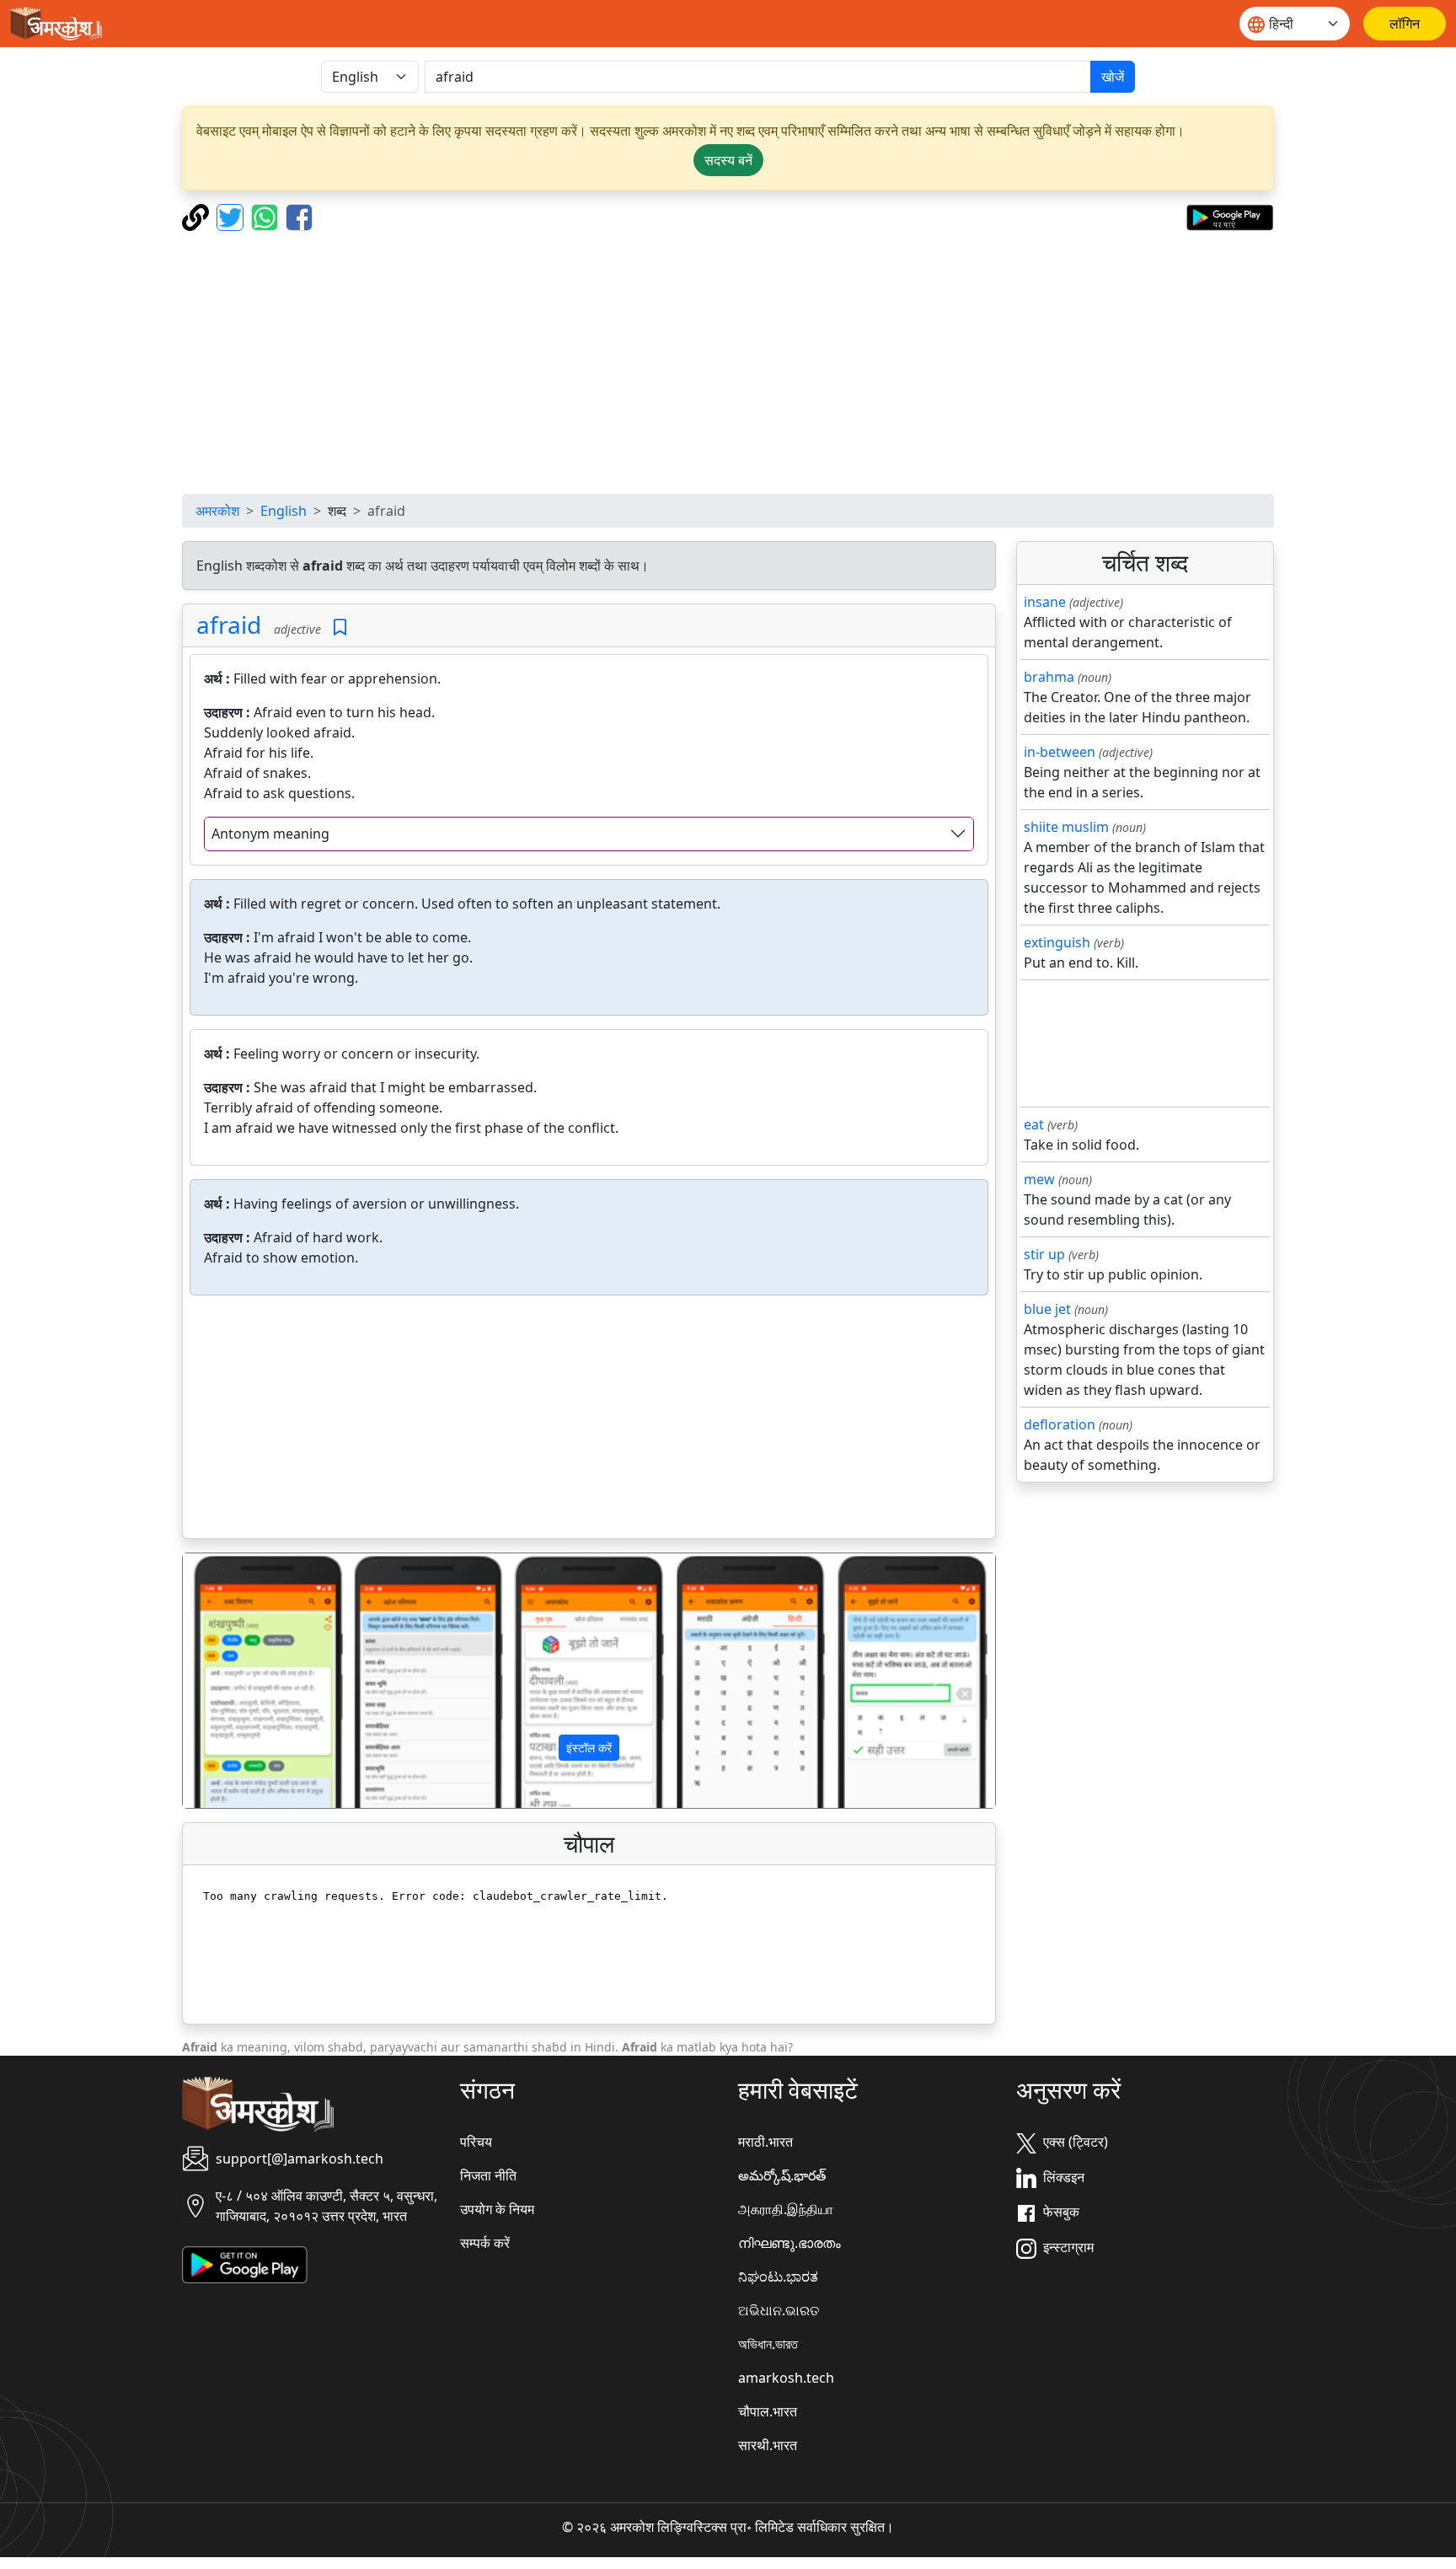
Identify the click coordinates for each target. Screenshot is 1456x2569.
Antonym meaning (270, 834)
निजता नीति (488, 2175)
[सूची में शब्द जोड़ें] (340, 628)
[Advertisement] (728, 362)
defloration (1060, 1424)
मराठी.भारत (765, 2142)
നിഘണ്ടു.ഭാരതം (790, 2243)
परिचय (476, 2142)
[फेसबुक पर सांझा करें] (299, 216)
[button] (244, 1681)
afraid (229, 625)
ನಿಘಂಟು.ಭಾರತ (778, 2277)
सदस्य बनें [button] (728, 160)
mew (1039, 1179)
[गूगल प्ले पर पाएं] (1230, 216)
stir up (1044, 1254)
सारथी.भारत (768, 2445)
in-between (1060, 752)
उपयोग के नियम (497, 2209)
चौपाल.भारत (768, 2411)
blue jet (1047, 1309)
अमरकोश (217, 511)
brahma (1049, 677)
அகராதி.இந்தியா (786, 2209)
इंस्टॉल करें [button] (589, 1748)
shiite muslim (1066, 827)
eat (1034, 1124)
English (284, 511)
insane (1045, 602)
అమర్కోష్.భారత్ (782, 2175)
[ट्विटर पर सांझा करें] (232, 216)
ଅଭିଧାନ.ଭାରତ (779, 2310)
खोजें (1113, 77)
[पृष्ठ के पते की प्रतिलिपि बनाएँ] (198, 216)
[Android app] (245, 2264)
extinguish (1057, 942)
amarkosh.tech (786, 2378)
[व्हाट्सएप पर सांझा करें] (267, 216)
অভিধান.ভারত (768, 2344)
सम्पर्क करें (485, 2243)
